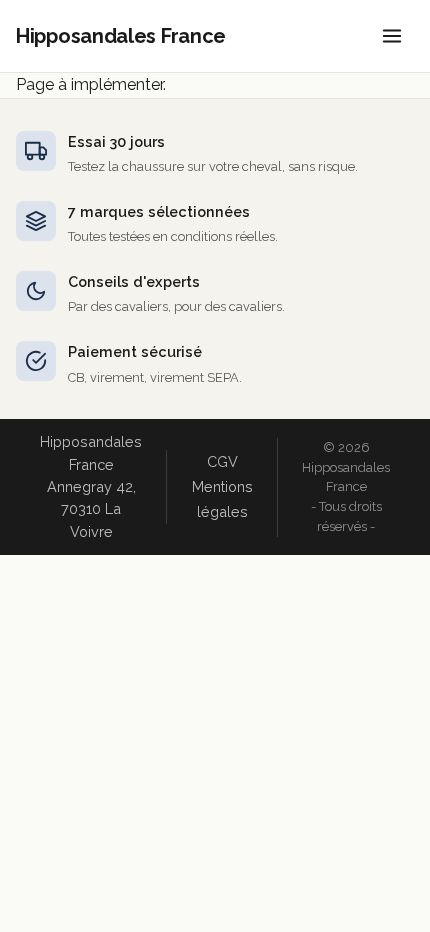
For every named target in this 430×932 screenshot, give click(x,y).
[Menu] (392, 36)
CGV (222, 461)
